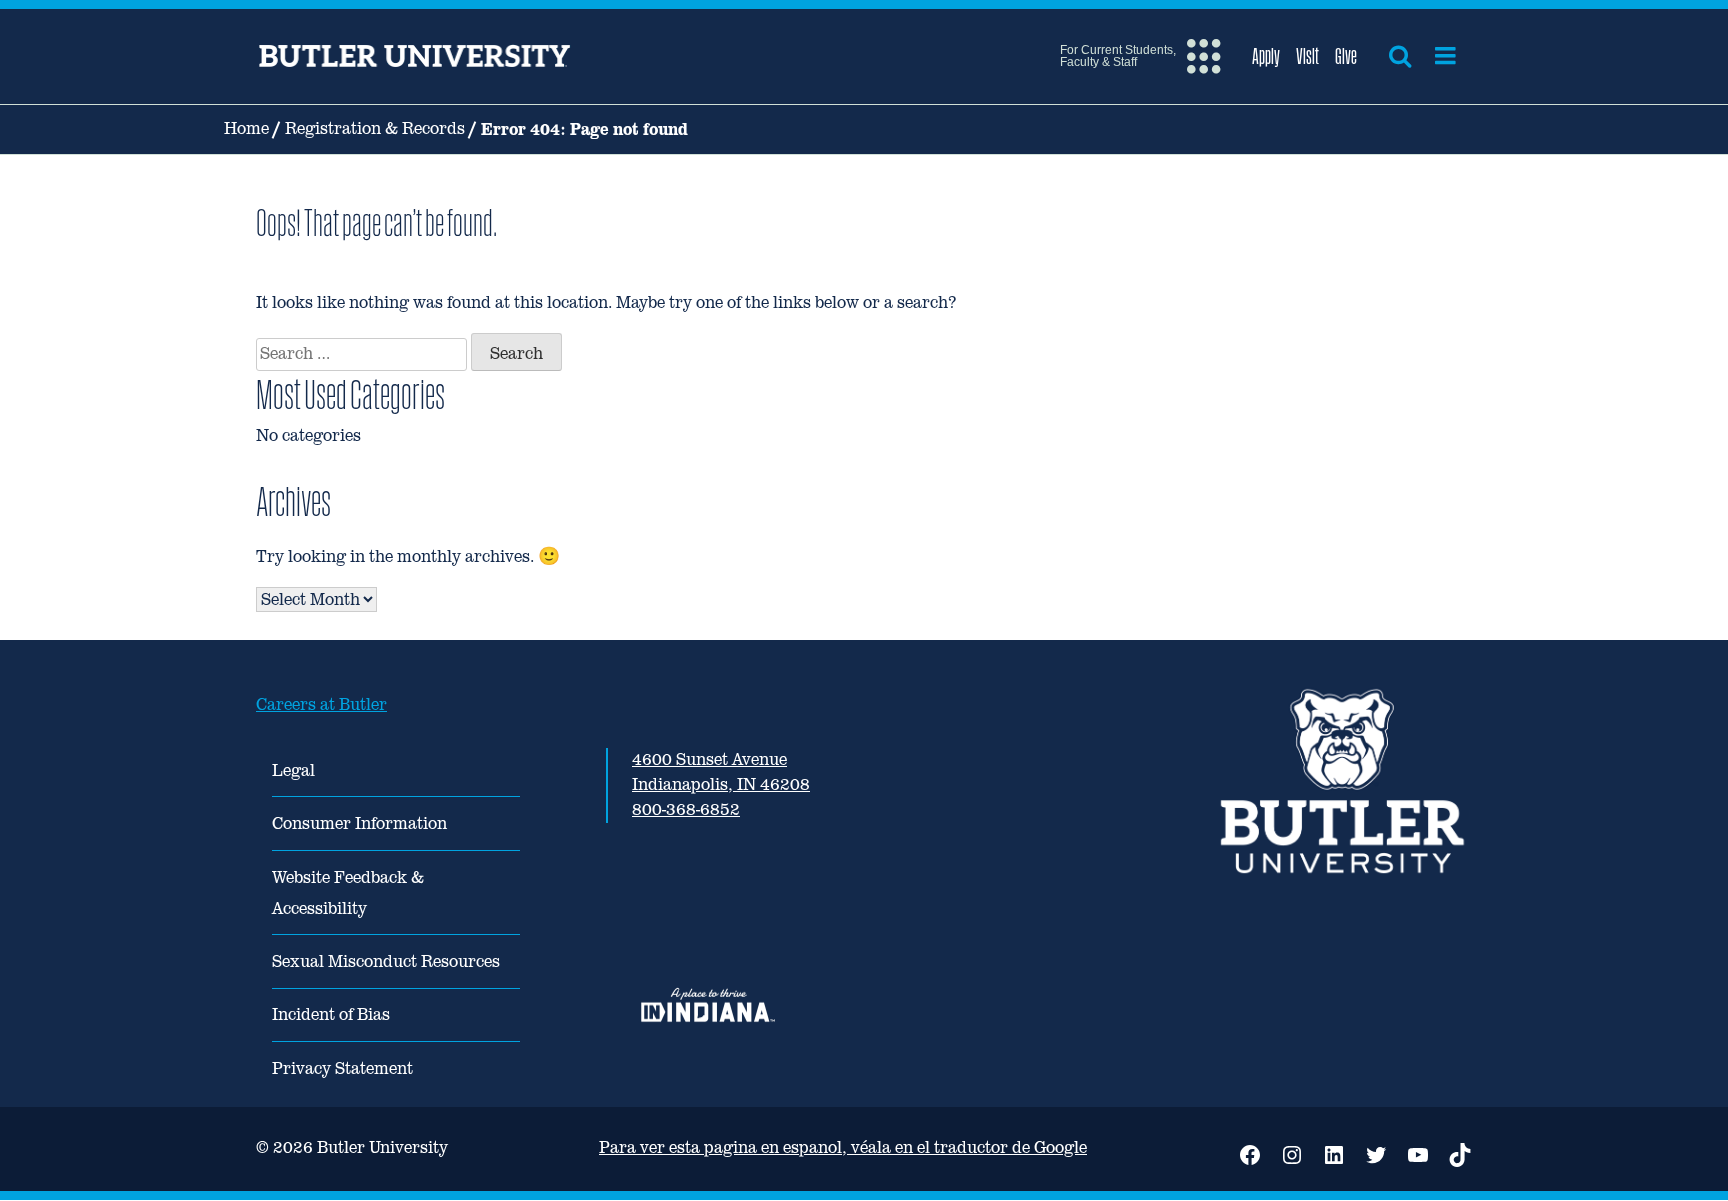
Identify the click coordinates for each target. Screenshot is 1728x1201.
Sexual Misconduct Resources (386, 961)
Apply (1266, 56)
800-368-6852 (686, 809)
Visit (1307, 56)
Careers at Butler (321, 704)
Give (1346, 56)
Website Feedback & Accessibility (348, 893)
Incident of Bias (331, 1014)
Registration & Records (375, 128)
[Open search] (1400, 56)
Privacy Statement (342, 1068)
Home (246, 128)
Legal (293, 770)
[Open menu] (1445, 56)
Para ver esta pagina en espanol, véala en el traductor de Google (843, 1147)
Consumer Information (359, 823)
